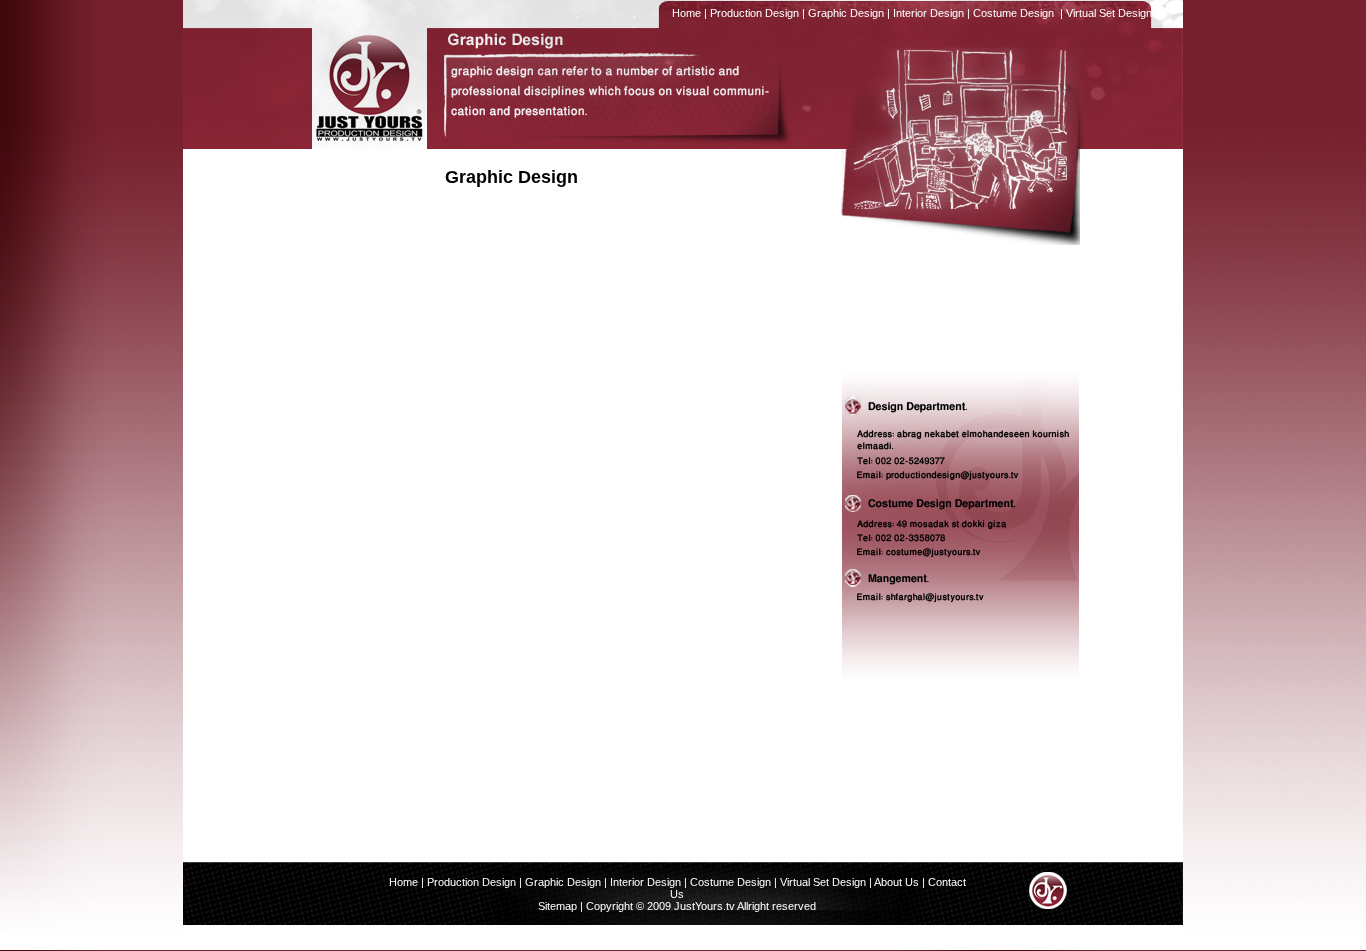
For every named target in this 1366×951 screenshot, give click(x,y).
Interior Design (927, 13)
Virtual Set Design (1109, 13)
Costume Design (1013, 13)
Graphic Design (844, 13)
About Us (896, 882)
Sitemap (557, 906)
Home (685, 13)
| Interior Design (642, 882)
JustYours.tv (703, 906)
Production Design (753, 13)
